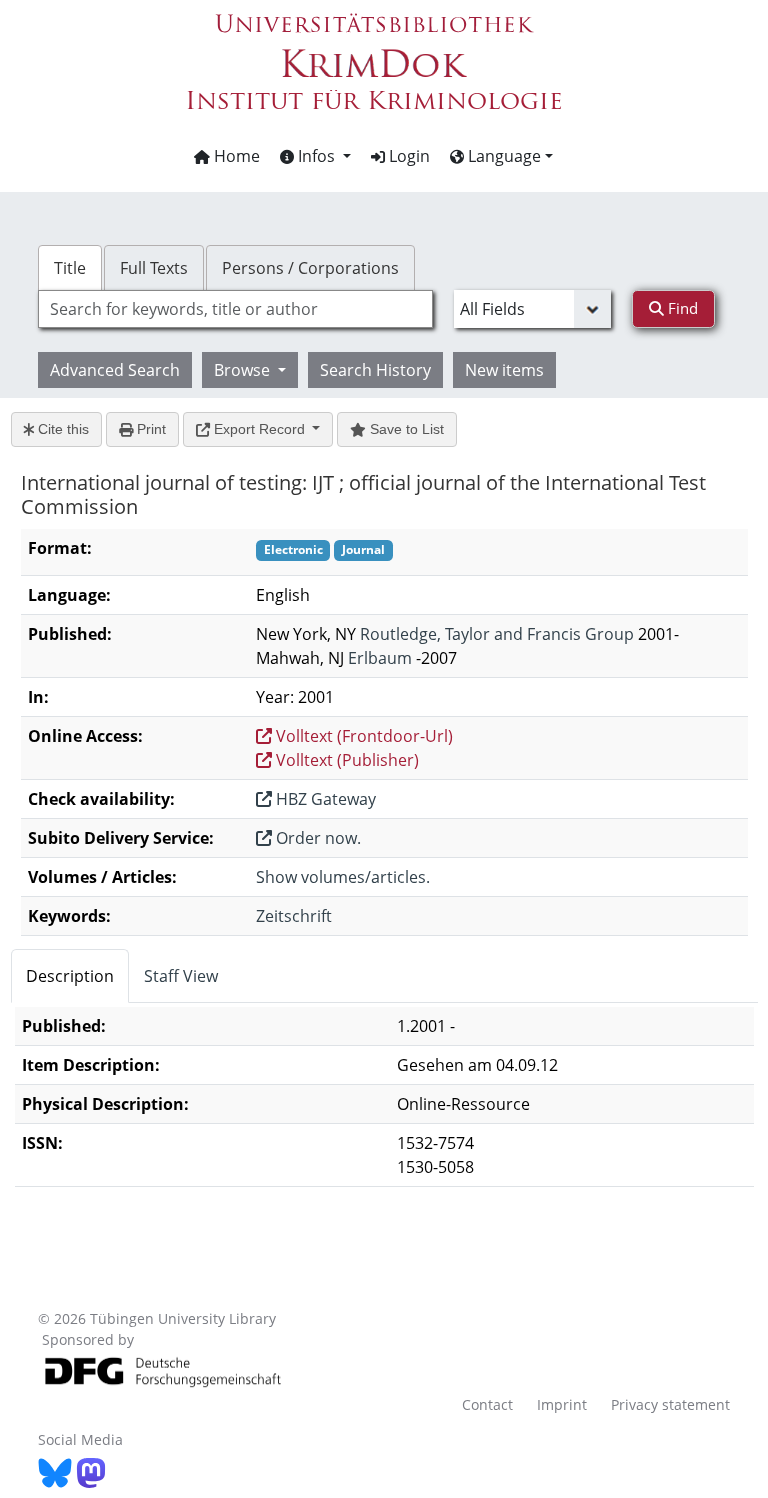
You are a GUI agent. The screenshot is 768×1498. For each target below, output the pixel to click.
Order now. (316, 838)
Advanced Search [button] (115, 370)
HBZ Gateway (324, 799)
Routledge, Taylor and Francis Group (497, 634)
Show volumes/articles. (343, 877)
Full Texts (154, 268)
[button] (315, 156)
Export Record (259, 429)
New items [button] (504, 370)
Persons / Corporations (310, 268)
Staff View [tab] (181, 976)
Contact (487, 1404)
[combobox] (235, 309)
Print (149, 429)
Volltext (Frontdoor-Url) (362, 736)
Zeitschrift (294, 916)
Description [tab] (70, 976)
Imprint (562, 1404)
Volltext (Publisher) (345, 760)
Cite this (61, 429)
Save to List (405, 429)
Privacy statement (670, 1404)
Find (681, 308)
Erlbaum (380, 658)
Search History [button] (375, 370)
